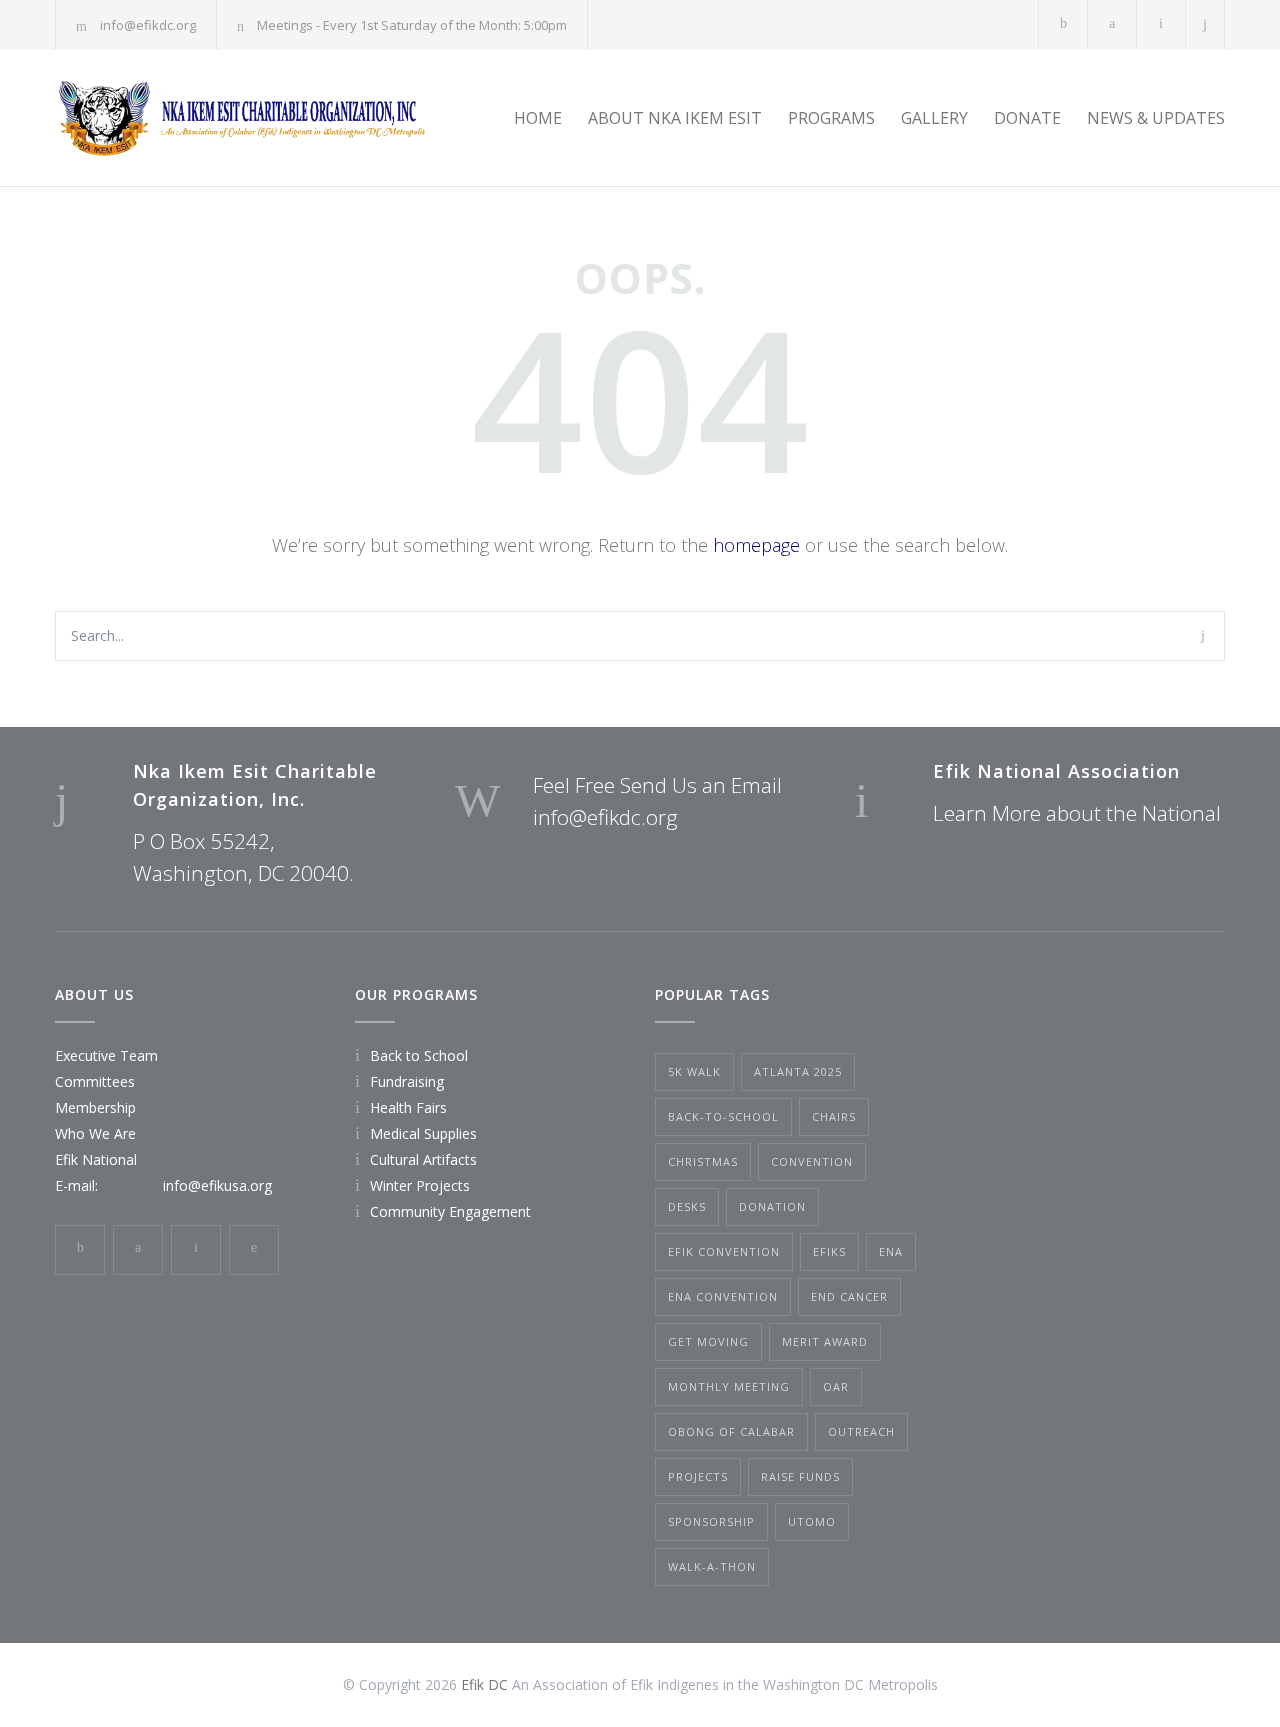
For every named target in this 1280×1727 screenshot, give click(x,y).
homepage (756, 545)
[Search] (1205, 24)
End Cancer (849, 1296)
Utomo (812, 1521)
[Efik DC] (240, 118)
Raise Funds (800, 1476)
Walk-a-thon (712, 1566)
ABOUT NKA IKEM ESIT (675, 118)
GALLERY (934, 118)
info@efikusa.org (217, 1185)
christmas (703, 1161)
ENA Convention (723, 1296)
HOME (538, 118)
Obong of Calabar (731, 1431)
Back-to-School (723, 1116)
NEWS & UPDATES (1156, 118)
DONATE (1027, 118)
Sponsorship (711, 1521)
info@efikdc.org (148, 25)
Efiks (829, 1251)
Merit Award (825, 1341)
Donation (772, 1206)
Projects (698, 1476)
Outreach (861, 1431)
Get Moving (708, 1341)
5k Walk (694, 1071)
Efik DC (484, 1684)
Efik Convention (724, 1251)
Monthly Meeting (729, 1386)
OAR (836, 1386)
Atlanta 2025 (798, 1071)
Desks (687, 1206)
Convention (812, 1161)
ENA (891, 1251)
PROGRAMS (831, 118)
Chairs (834, 1116)
